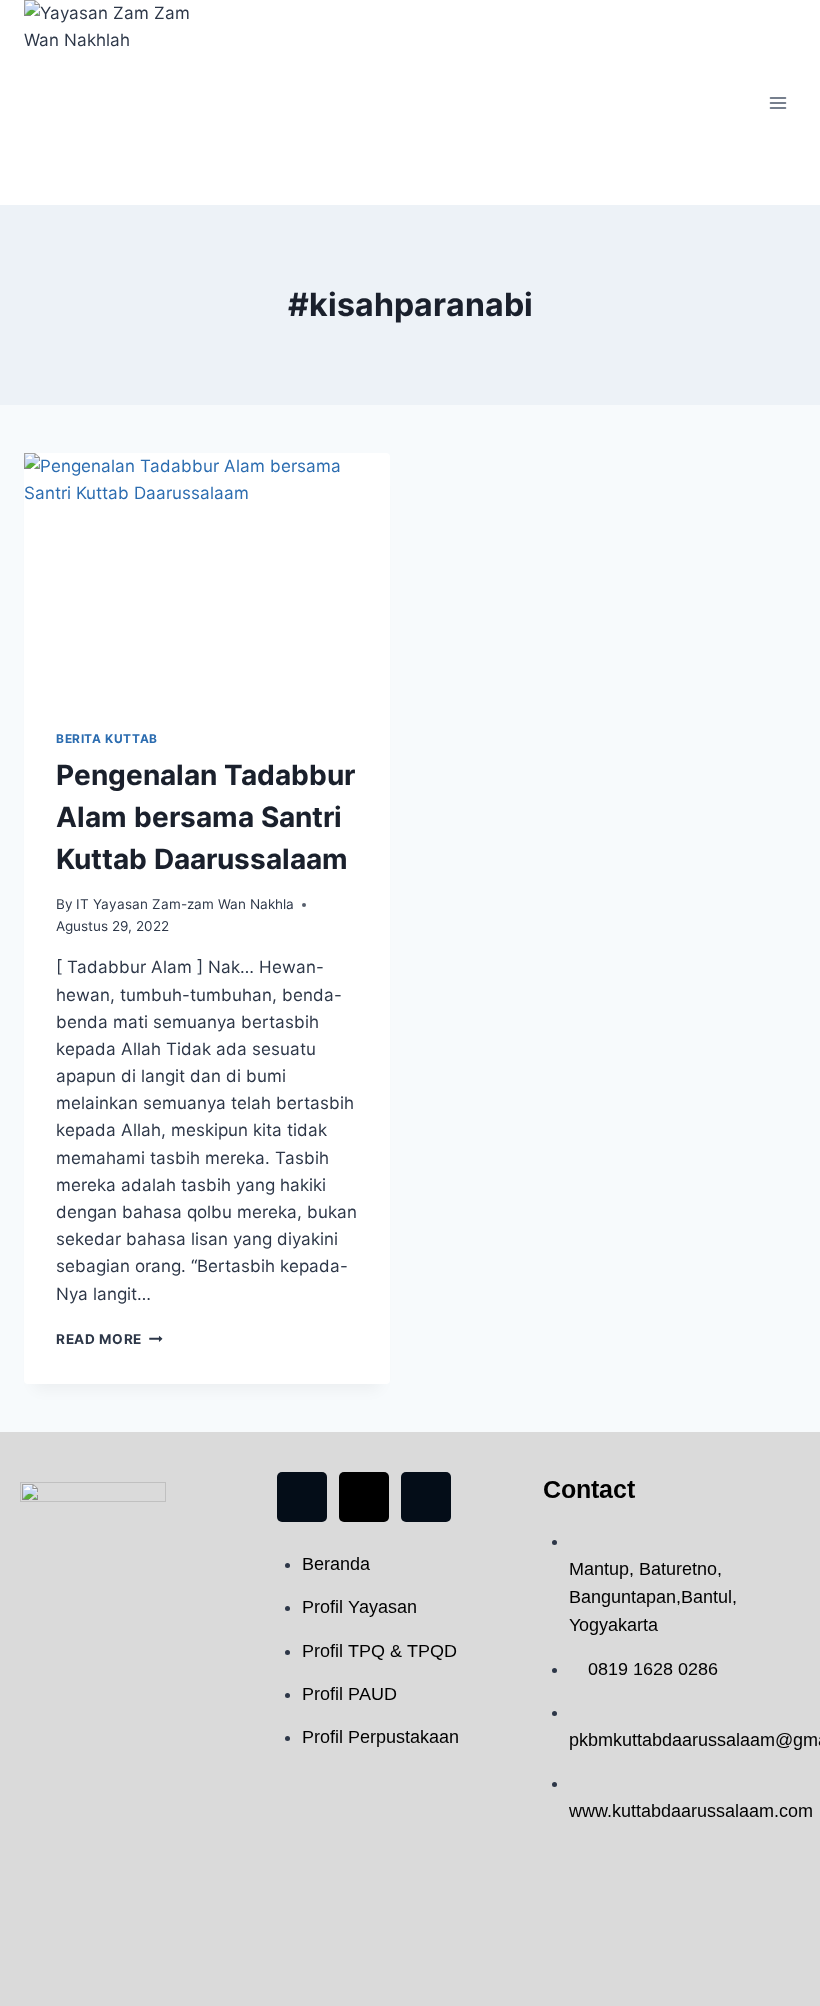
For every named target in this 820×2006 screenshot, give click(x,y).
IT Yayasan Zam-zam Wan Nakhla (185, 904)
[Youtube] (364, 1497)
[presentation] (207, 575)
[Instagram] (426, 1497)
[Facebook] (302, 1497)
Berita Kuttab (107, 738)
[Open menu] (777, 102)
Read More (99, 1339)
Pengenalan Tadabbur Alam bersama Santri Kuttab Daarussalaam (205, 817)
